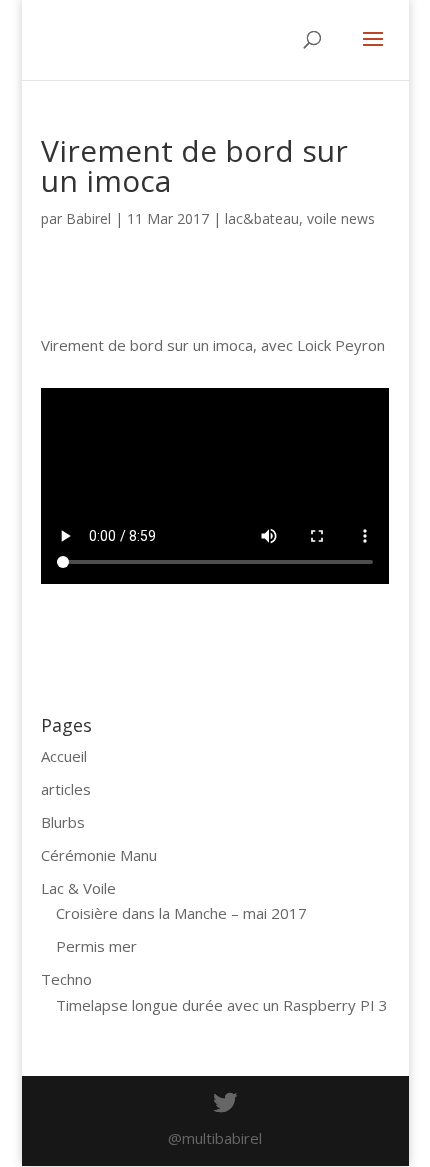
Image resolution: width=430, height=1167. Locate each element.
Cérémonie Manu (99, 855)
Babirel (88, 218)
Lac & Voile (78, 888)
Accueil (64, 756)
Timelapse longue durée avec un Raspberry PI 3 (222, 1005)
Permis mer (96, 946)
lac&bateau (262, 218)
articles (66, 789)
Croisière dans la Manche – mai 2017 (181, 913)
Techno (66, 979)
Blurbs (63, 822)
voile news (341, 218)
